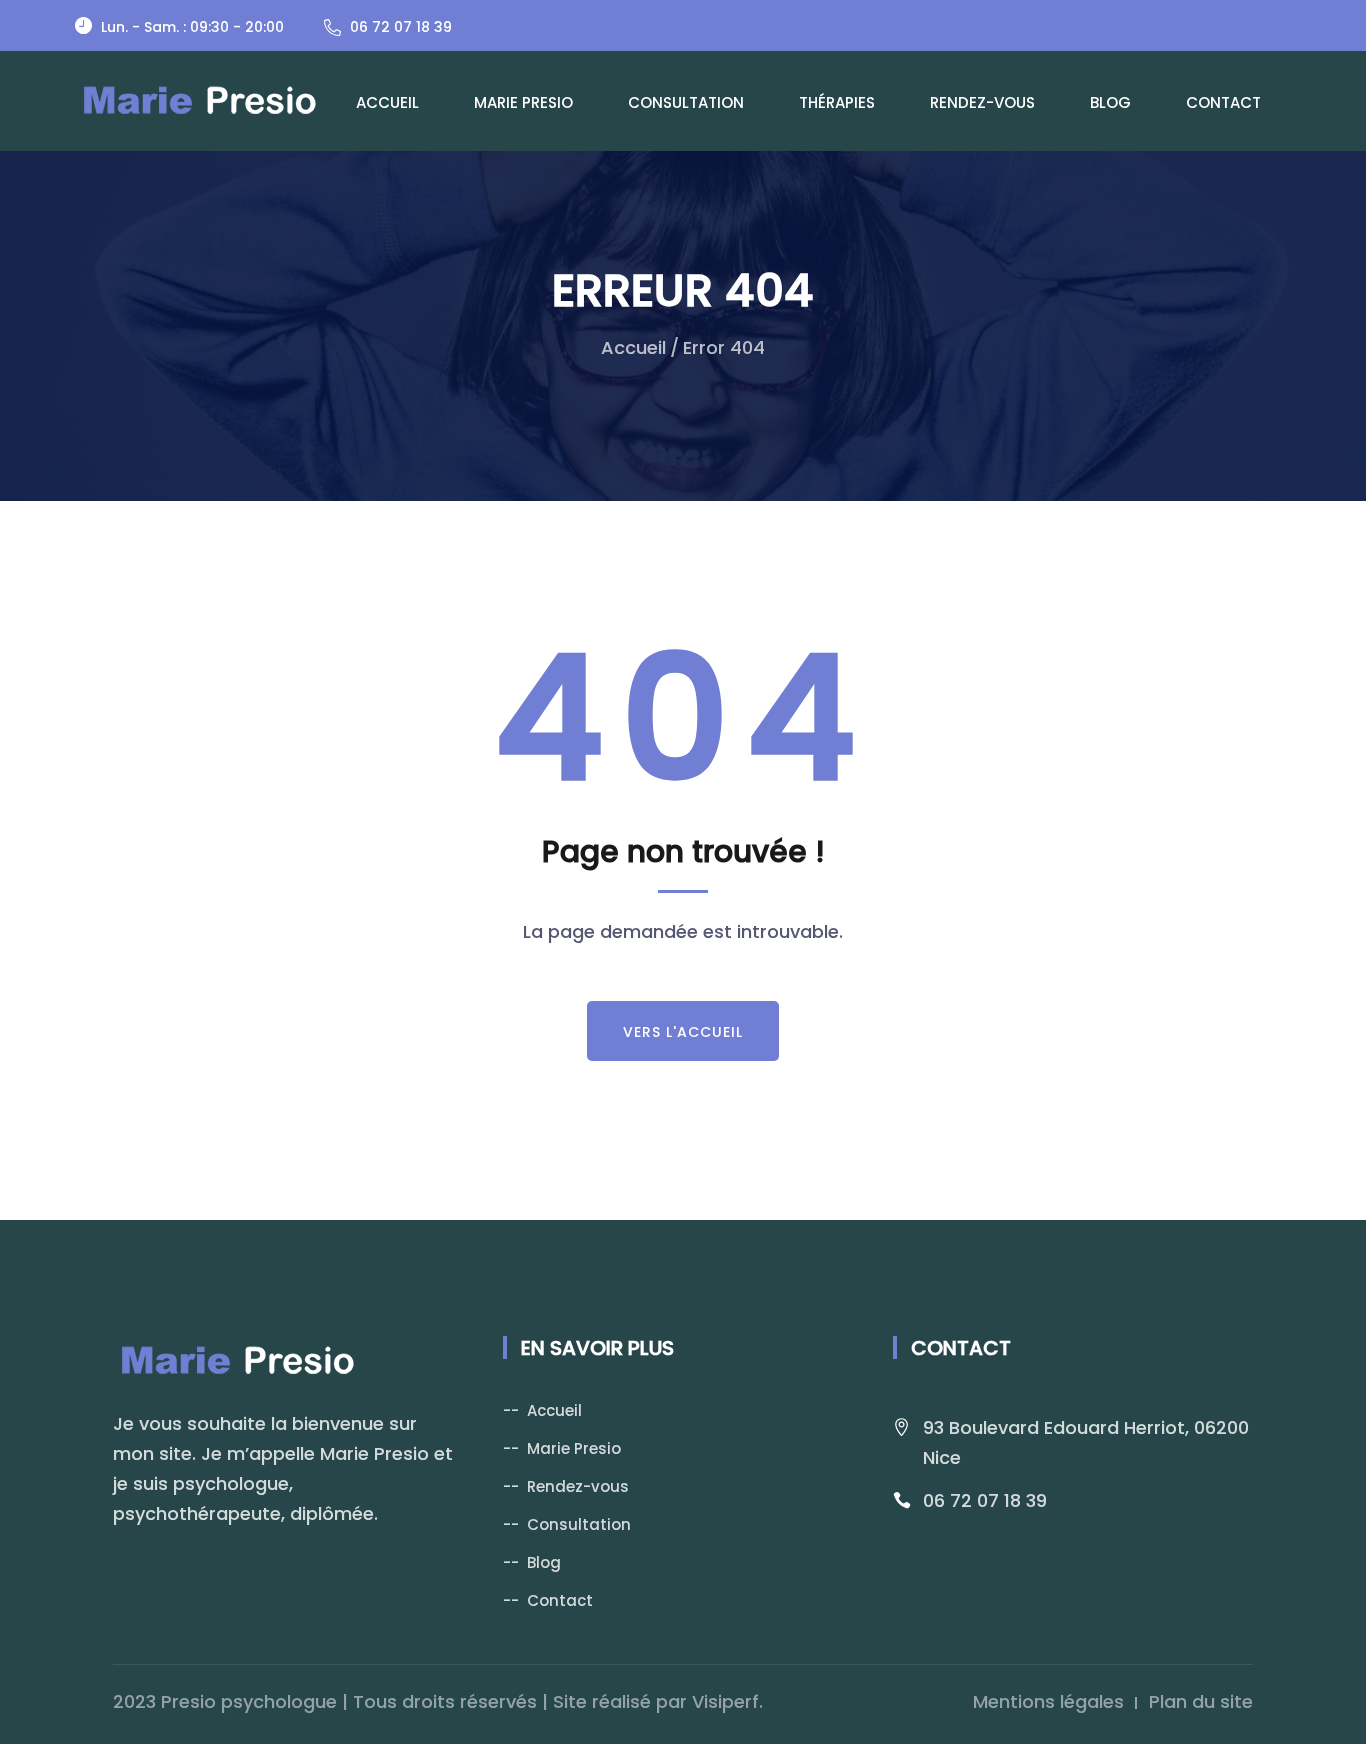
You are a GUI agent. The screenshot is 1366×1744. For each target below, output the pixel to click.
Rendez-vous (982, 102)
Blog (1110, 102)
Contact (1223, 102)
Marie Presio (523, 102)
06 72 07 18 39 (985, 1500)
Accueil (387, 102)
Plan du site (1201, 1701)
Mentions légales (1048, 1701)
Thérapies (837, 102)
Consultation (686, 102)
